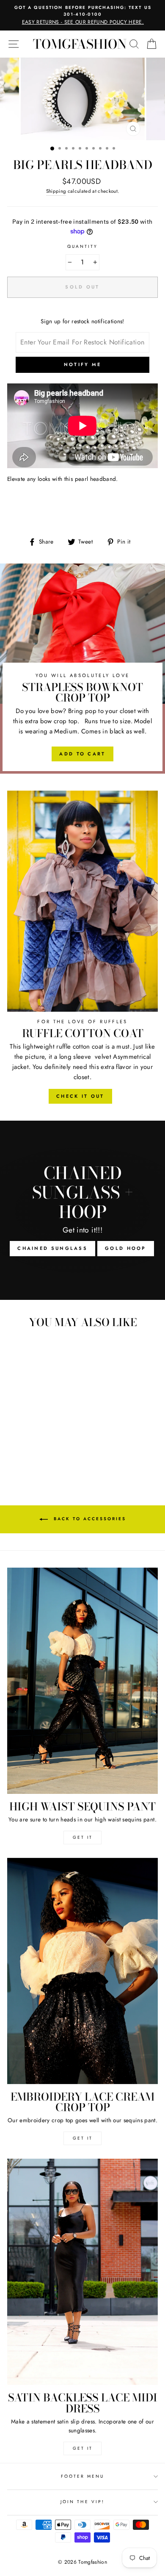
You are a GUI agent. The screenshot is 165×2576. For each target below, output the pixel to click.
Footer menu (83, 2476)
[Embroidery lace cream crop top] (82, 1971)
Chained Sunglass (52, 1248)
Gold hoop (126, 1248)
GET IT (83, 1837)
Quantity (82, 246)
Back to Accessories (89, 1519)
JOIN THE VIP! (82, 2502)
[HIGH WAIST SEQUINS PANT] (82, 1681)
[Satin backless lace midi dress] (82, 2272)
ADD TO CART (82, 754)
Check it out (80, 1096)
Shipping (56, 191)
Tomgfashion (80, 44)
